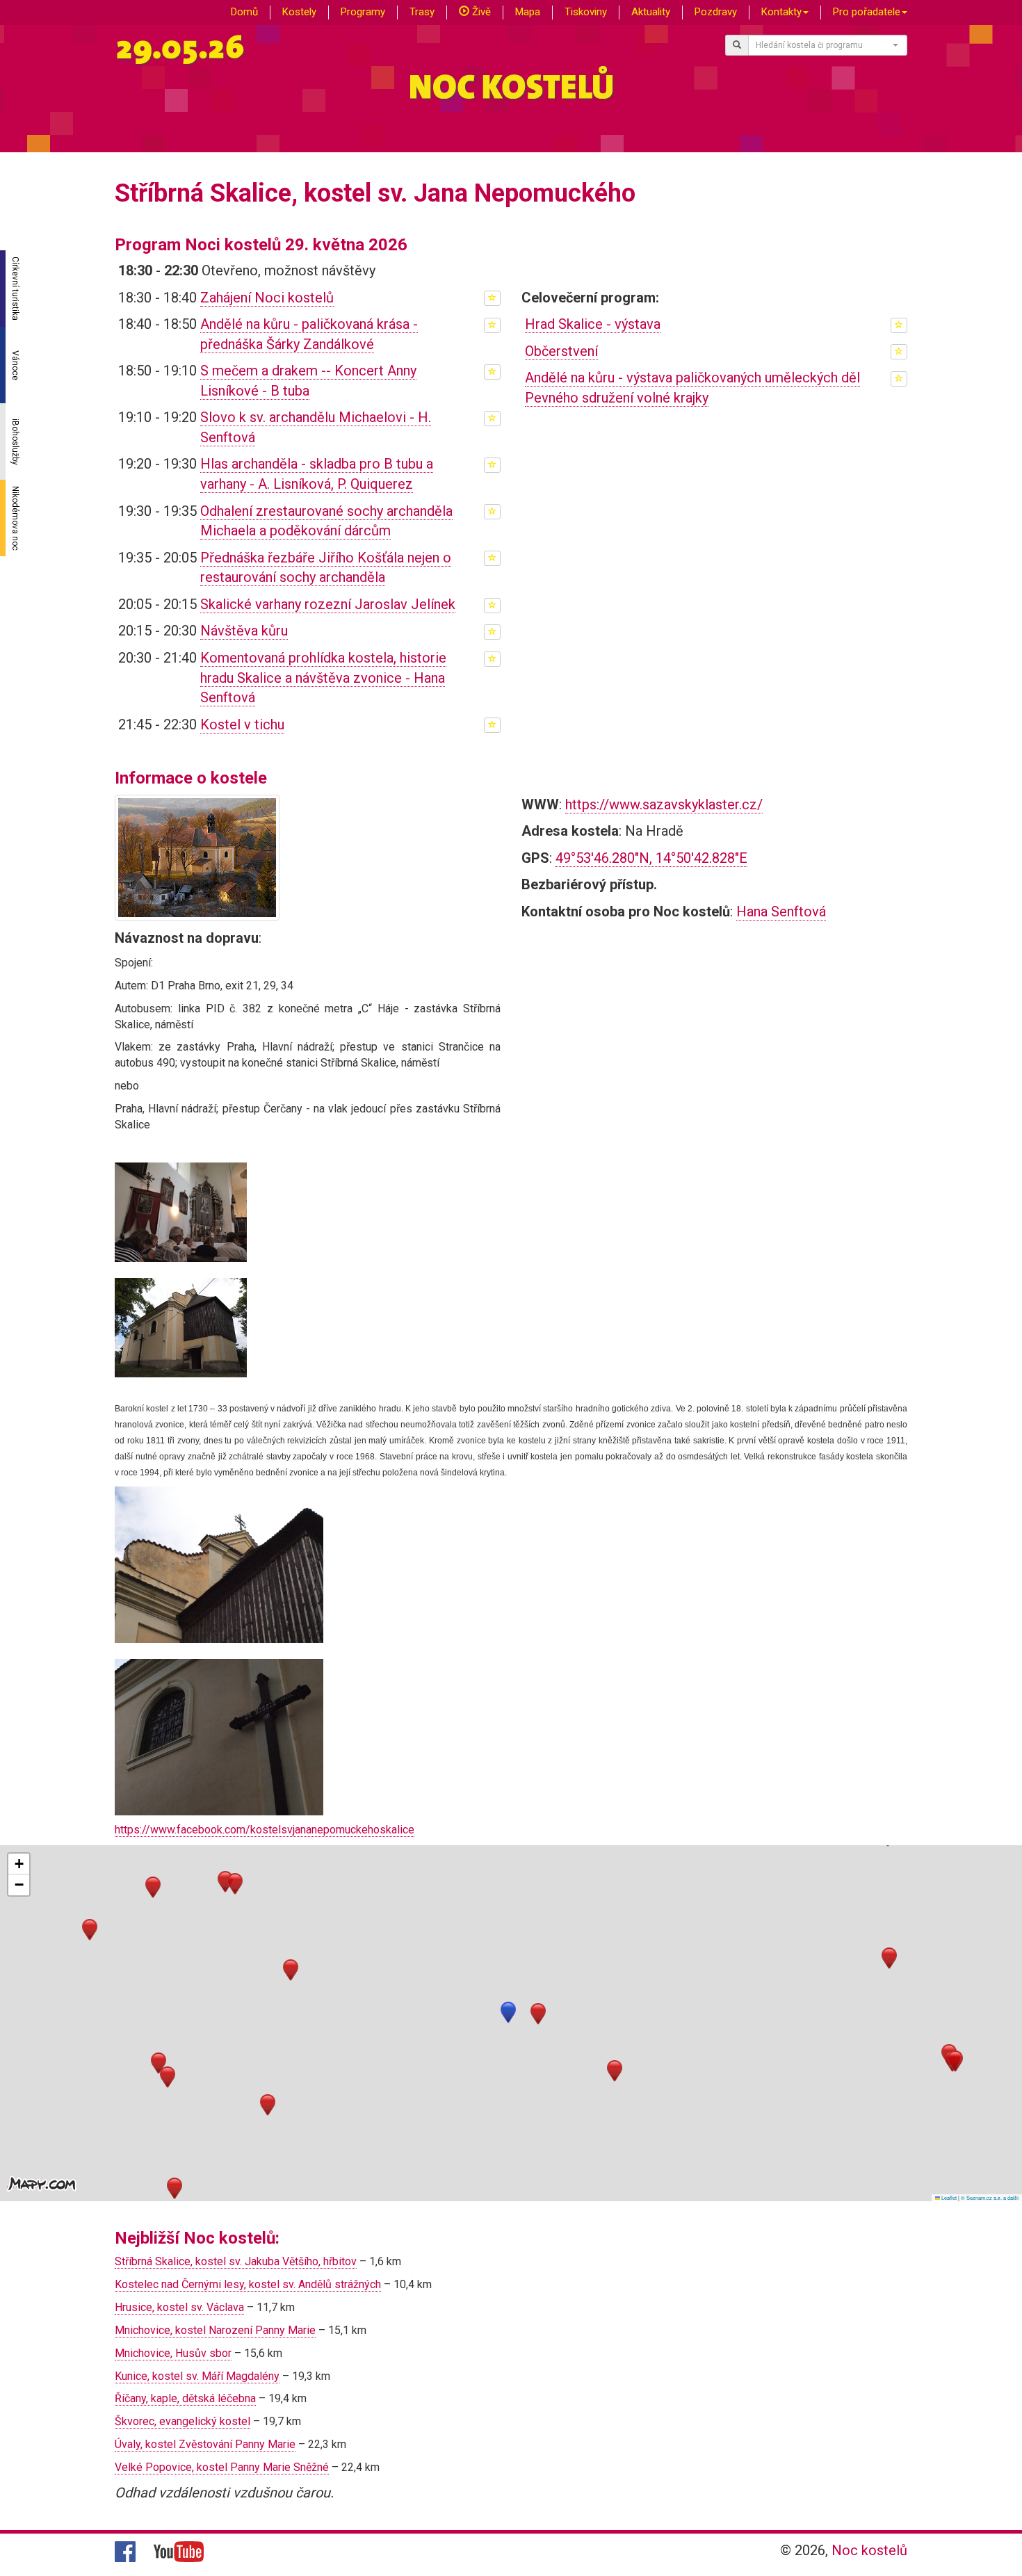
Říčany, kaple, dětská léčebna (185, 2398)
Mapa (528, 12)
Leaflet (948, 2197)
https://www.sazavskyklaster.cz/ (664, 804)
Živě (480, 12)
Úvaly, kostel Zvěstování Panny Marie (205, 2444)
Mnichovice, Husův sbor (173, 2353)
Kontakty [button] (781, 12)
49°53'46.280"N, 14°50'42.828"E (651, 858)
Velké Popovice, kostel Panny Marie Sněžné (222, 2467)
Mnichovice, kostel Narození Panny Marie (215, 2330)
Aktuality (651, 12)
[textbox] (824, 45)
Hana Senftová (781, 912)
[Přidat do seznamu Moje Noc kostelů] (492, 298)
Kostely (299, 12)
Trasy (422, 12)
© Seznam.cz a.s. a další (990, 2197)
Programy (363, 12)
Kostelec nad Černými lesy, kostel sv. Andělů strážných (248, 2284)
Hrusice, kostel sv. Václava (179, 2307)
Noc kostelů (869, 2550)
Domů (244, 12)
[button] (508, 2012)
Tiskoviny (586, 12)
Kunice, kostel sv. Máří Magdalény (197, 2376)
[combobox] (828, 45)
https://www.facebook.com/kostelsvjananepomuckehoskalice (265, 1830)
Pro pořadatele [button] (867, 12)
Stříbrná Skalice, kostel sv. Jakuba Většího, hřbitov (236, 2261)
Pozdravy (716, 12)
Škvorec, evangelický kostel (182, 2421)
